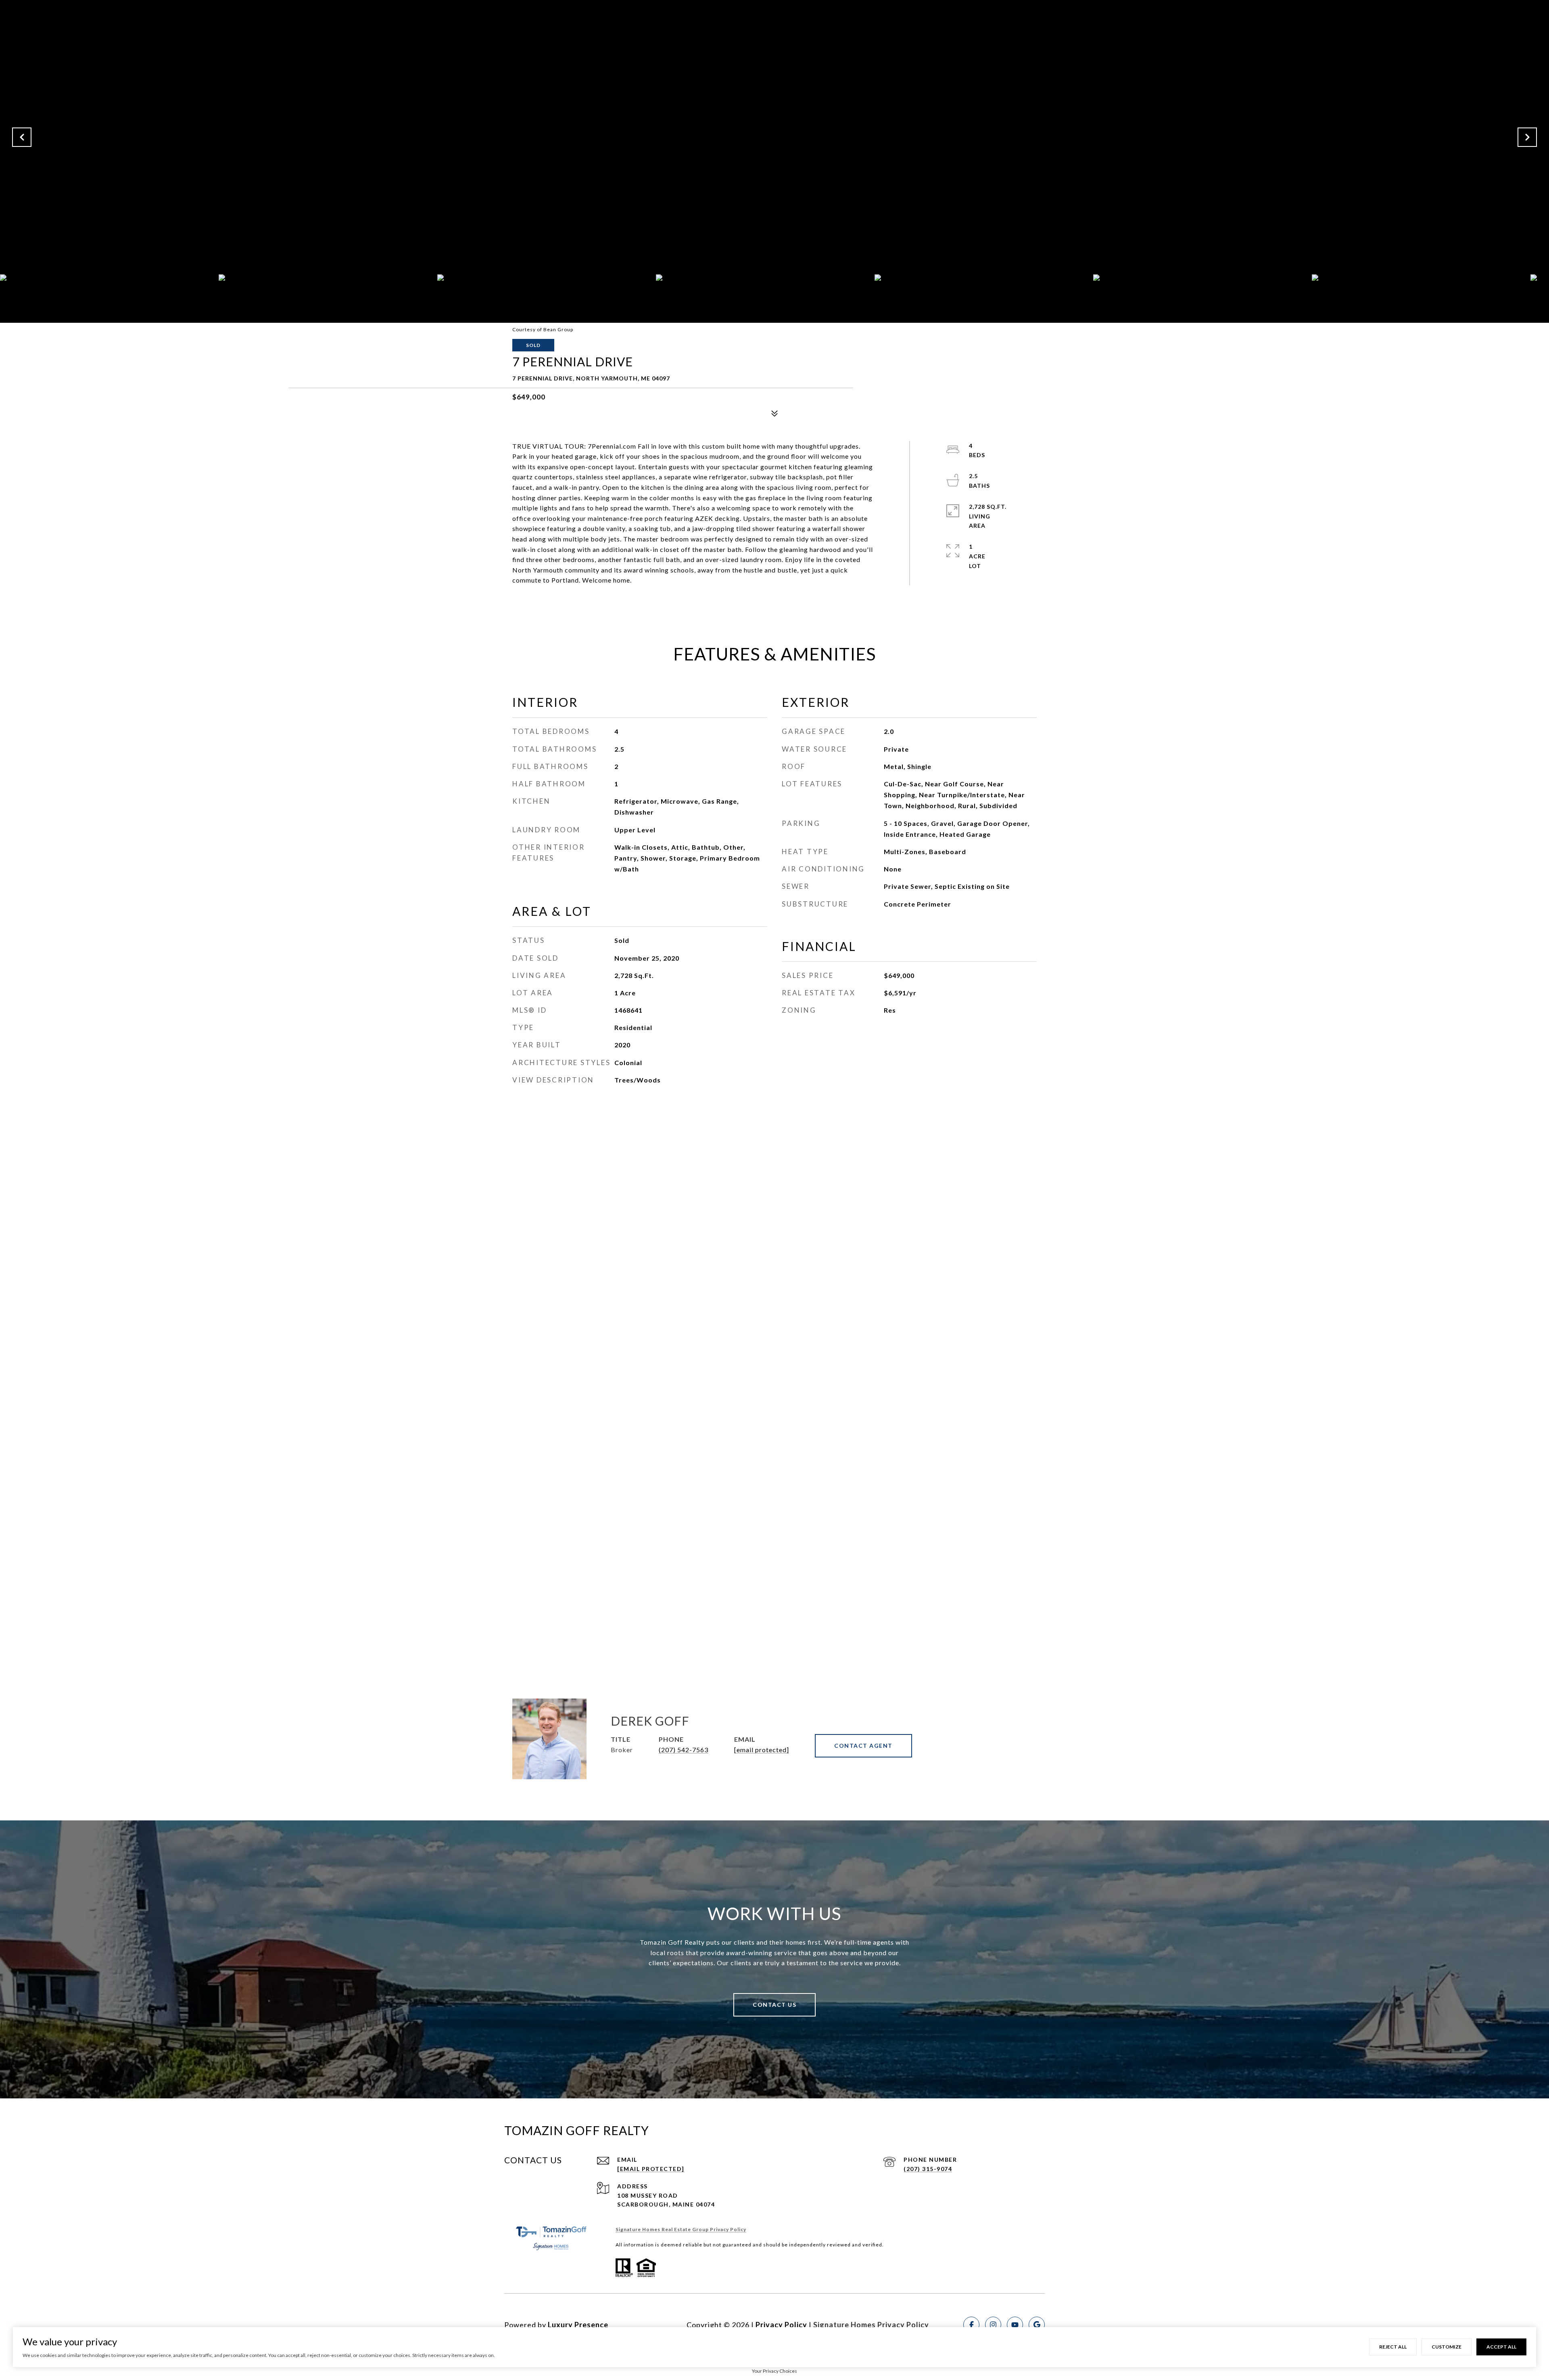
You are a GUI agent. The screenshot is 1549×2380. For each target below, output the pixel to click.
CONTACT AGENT (863, 1746)
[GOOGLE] (1037, 2325)
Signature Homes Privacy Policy (871, 2325)
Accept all (1501, 2347)
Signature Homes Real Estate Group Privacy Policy (681, 2229)
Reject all (1393, 2347)
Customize (1447, 2347)
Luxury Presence (578, 2325)
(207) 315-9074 (928, 2169)
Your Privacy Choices (774, 2371)
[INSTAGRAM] (993, 2325)
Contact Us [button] (774, 2005)
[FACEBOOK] (971, 2325)
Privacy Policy (781, 2325)
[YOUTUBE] (1015, 2325)
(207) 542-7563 (684, 1750)
